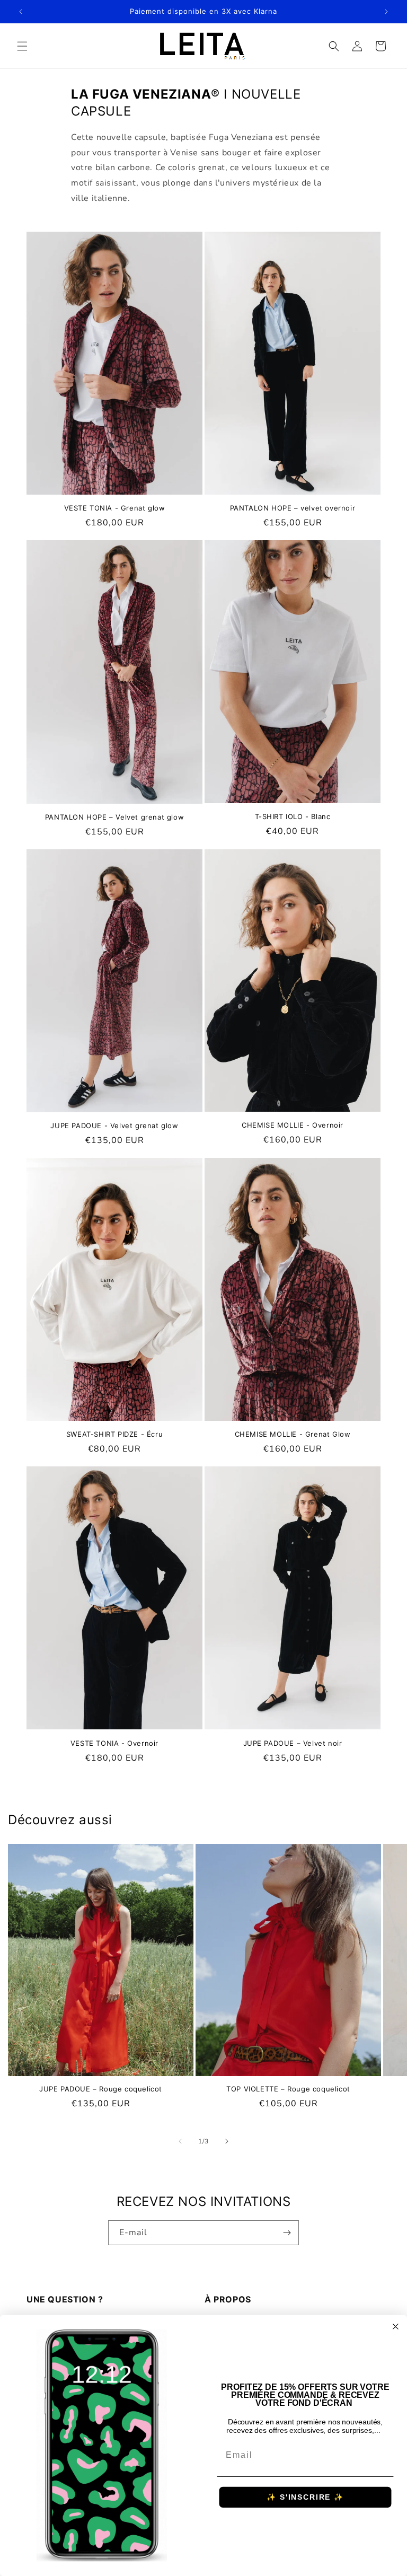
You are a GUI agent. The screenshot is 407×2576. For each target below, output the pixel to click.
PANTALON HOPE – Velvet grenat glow (114, 817)
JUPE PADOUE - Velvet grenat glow (114, 1126)
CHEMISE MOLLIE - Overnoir (293, 1125)
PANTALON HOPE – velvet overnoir (293, 508)
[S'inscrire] (287, 2233)
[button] (22, 46)
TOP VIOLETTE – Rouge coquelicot (288, 2089)
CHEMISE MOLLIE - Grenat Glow (293, 1434)
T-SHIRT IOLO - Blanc (293, 816)
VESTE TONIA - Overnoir (114, 1743)
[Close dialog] (396, 2327)
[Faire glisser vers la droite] (227, 2141)
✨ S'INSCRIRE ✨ (305, 2498)
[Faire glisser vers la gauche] (180, 2141)
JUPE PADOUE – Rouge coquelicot (101, 2089)
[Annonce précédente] (21, 12)
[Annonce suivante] (386, 12)
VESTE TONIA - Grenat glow (115, 508)
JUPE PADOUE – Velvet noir (293, 1743)
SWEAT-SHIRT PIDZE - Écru (114, 1434)
